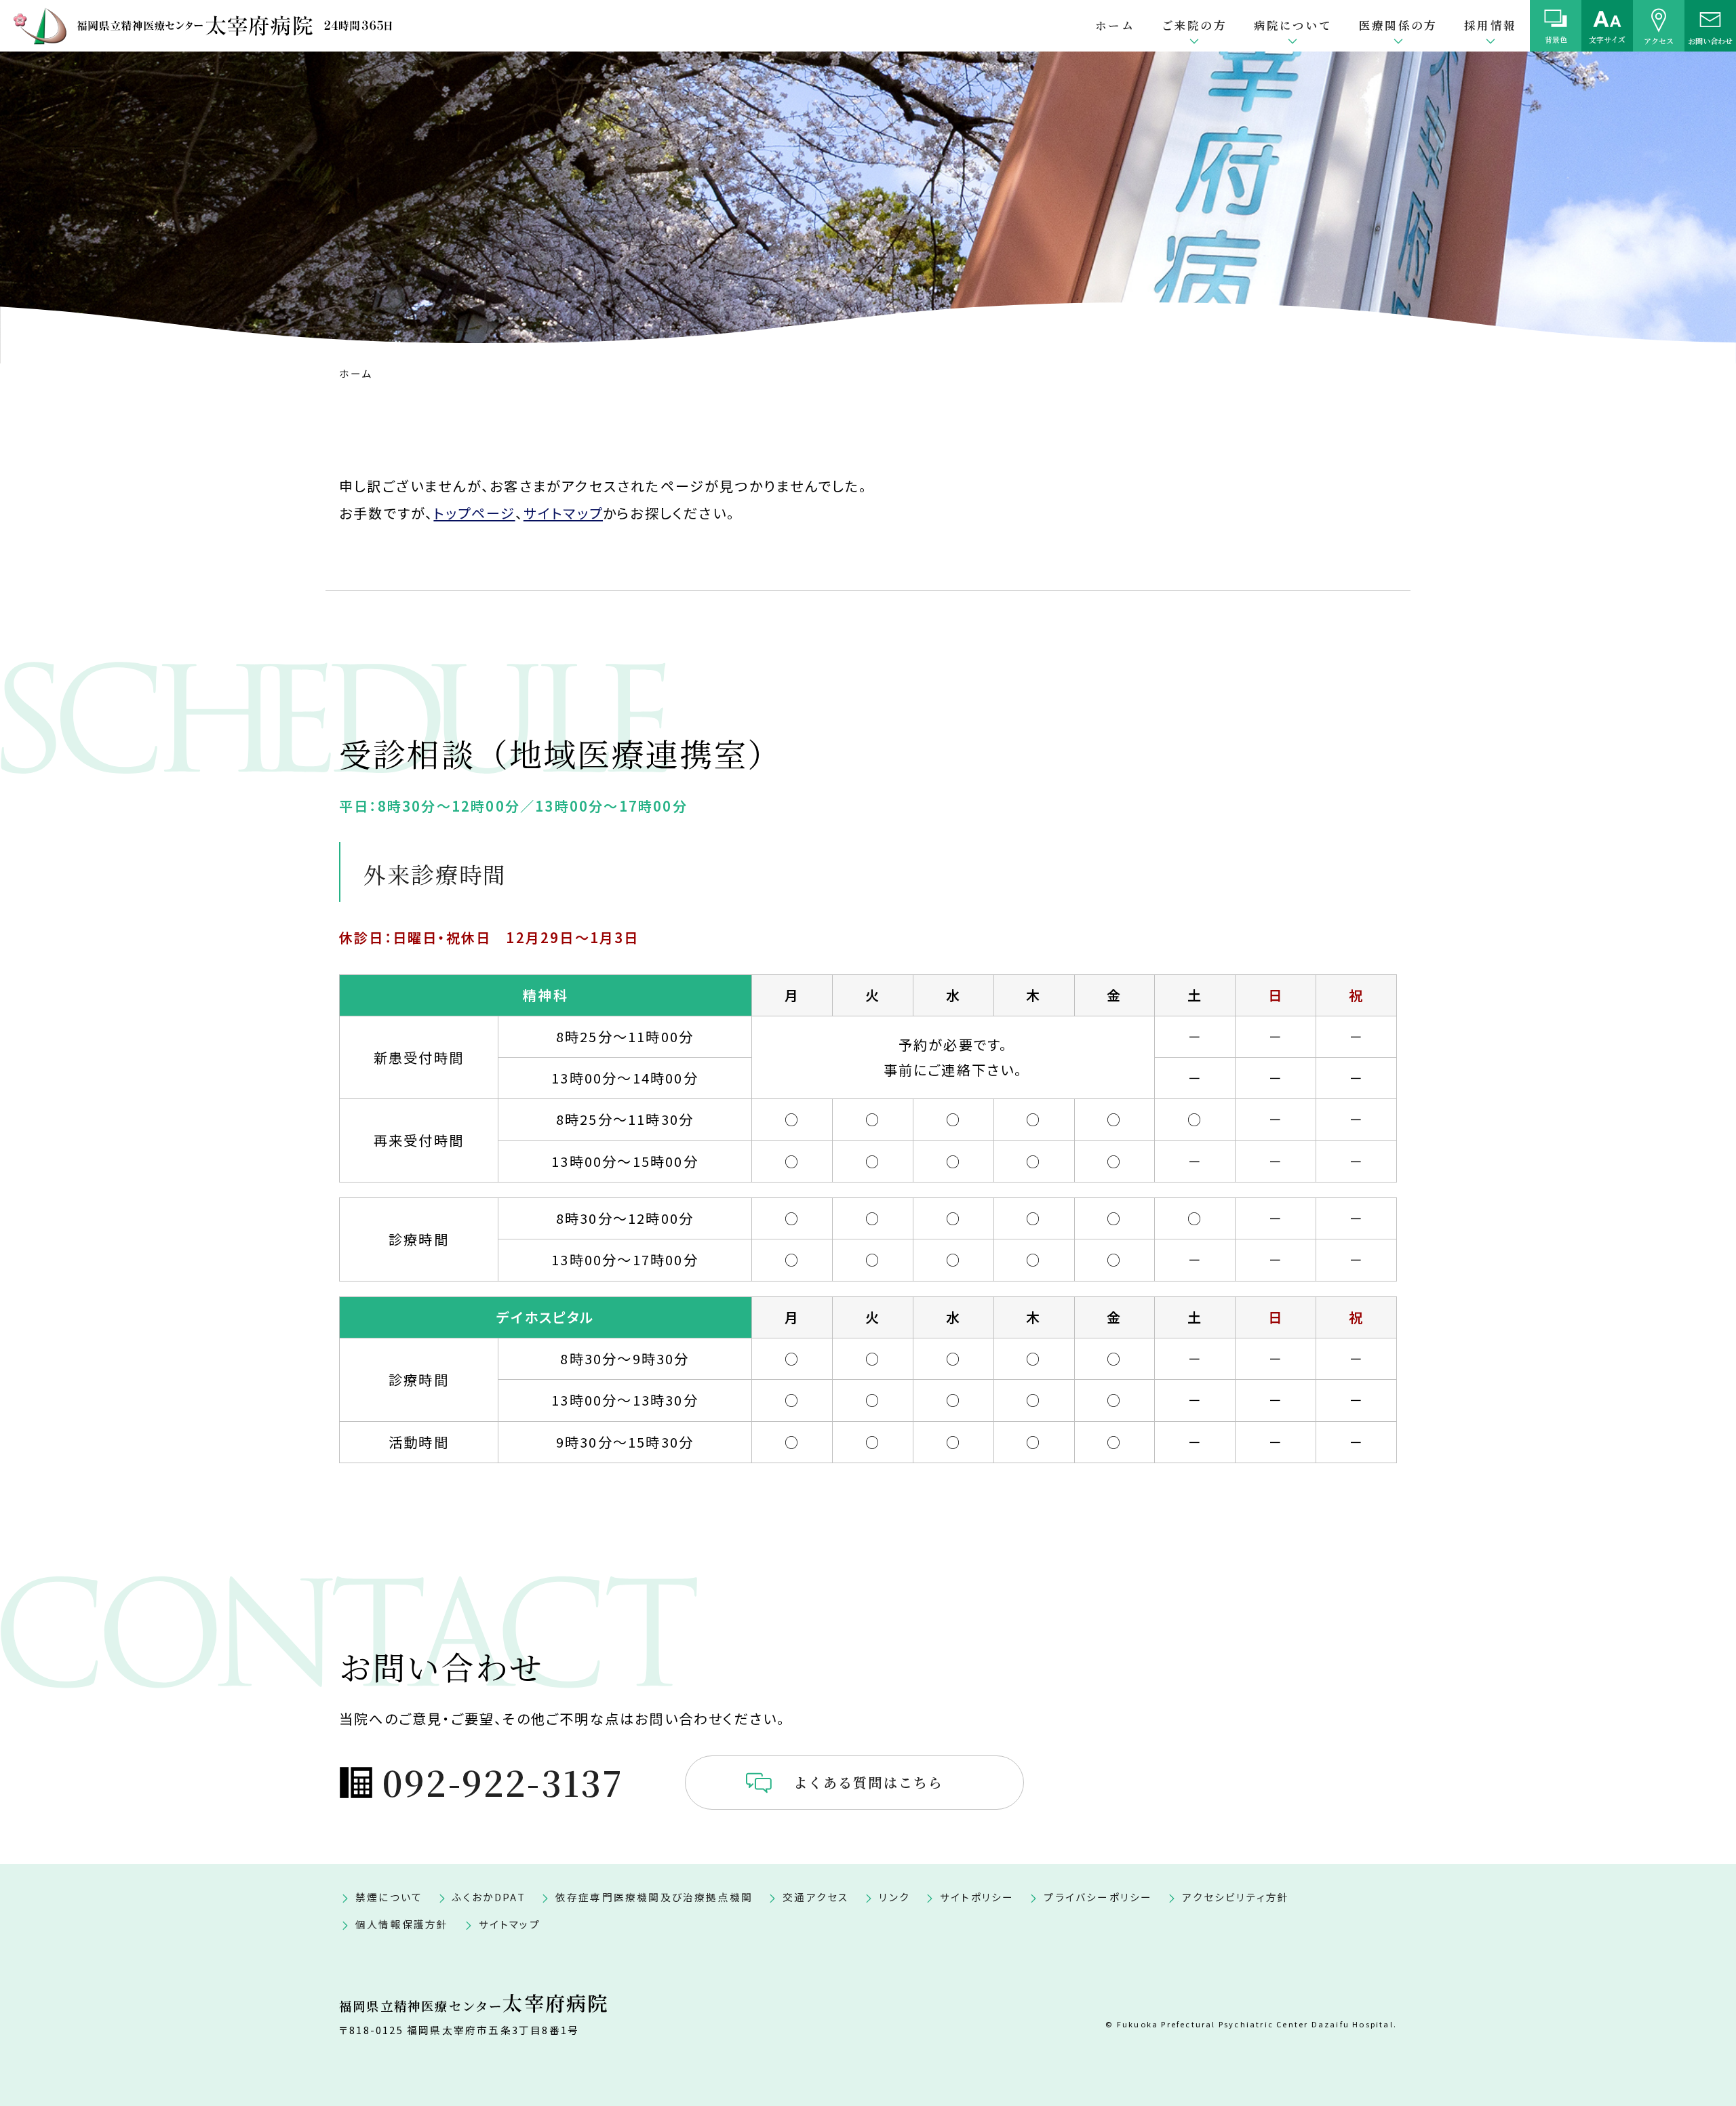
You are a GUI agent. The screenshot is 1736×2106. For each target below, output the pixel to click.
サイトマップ (563, 513)
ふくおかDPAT (489, 1897)
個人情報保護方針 (402, 1924)
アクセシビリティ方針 (1236, 1897)
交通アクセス (816, 1897)
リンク (894, 1897)
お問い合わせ (1710, 40)
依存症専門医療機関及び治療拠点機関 (654, 1897)
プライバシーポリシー (1098, 1897)
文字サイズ (1607, 39)
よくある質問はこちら (869, 1782)
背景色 (1556, 39)
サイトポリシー (977, 1897)
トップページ (474, 513)
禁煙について (389, 1897)
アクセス (1659, 40)
